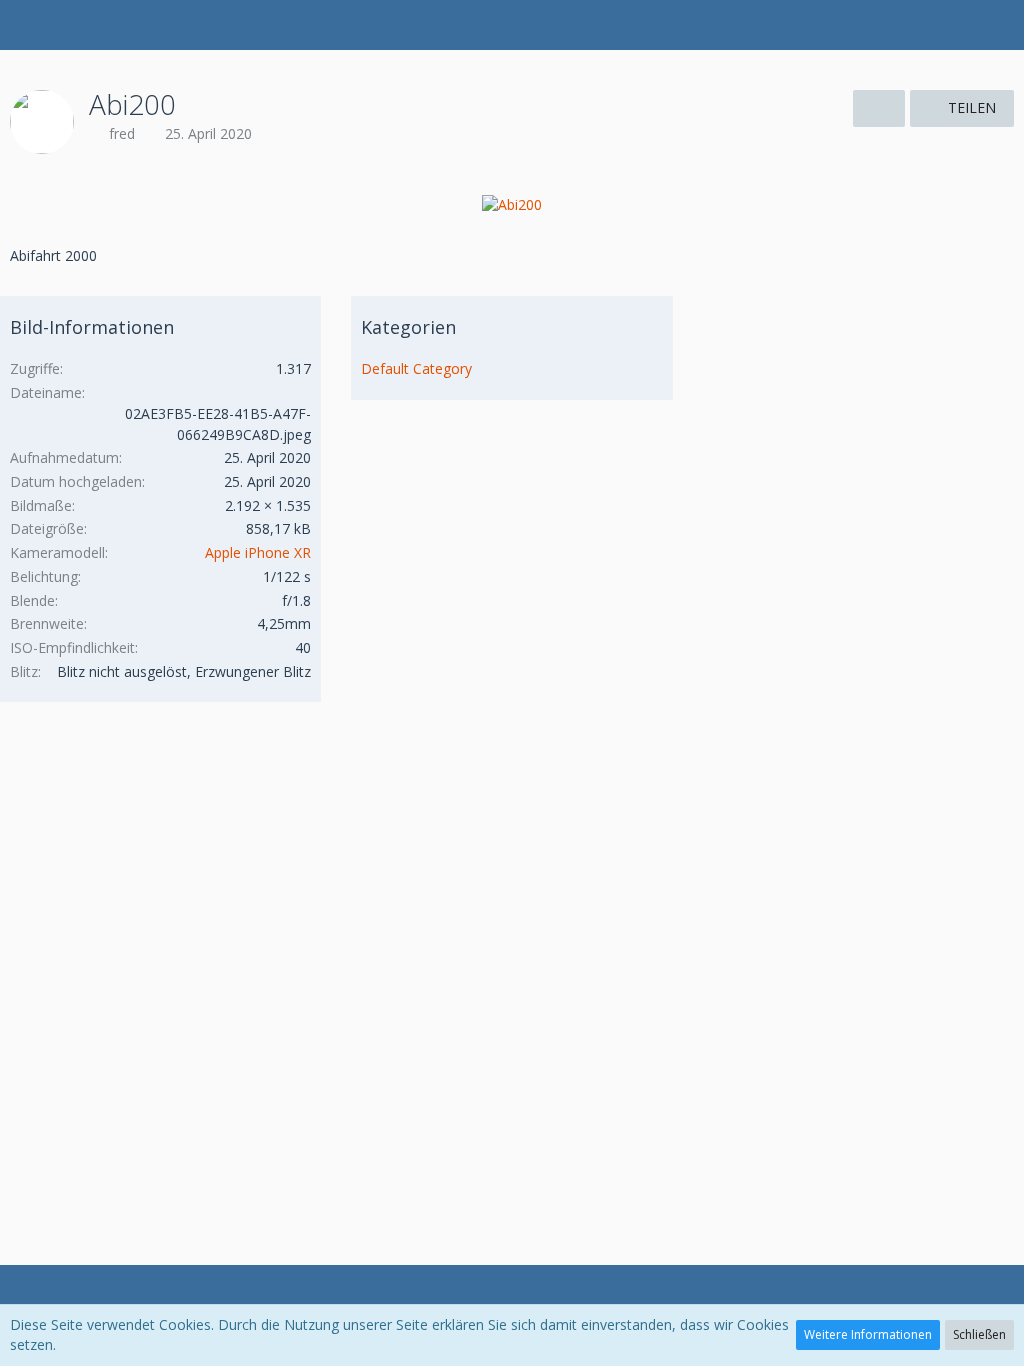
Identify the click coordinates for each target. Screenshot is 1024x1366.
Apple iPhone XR (258, 552)
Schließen (979, 1334)
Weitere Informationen (868, 1334)
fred (122, 133)
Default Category (416, 368)
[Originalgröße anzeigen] (879, 108)
